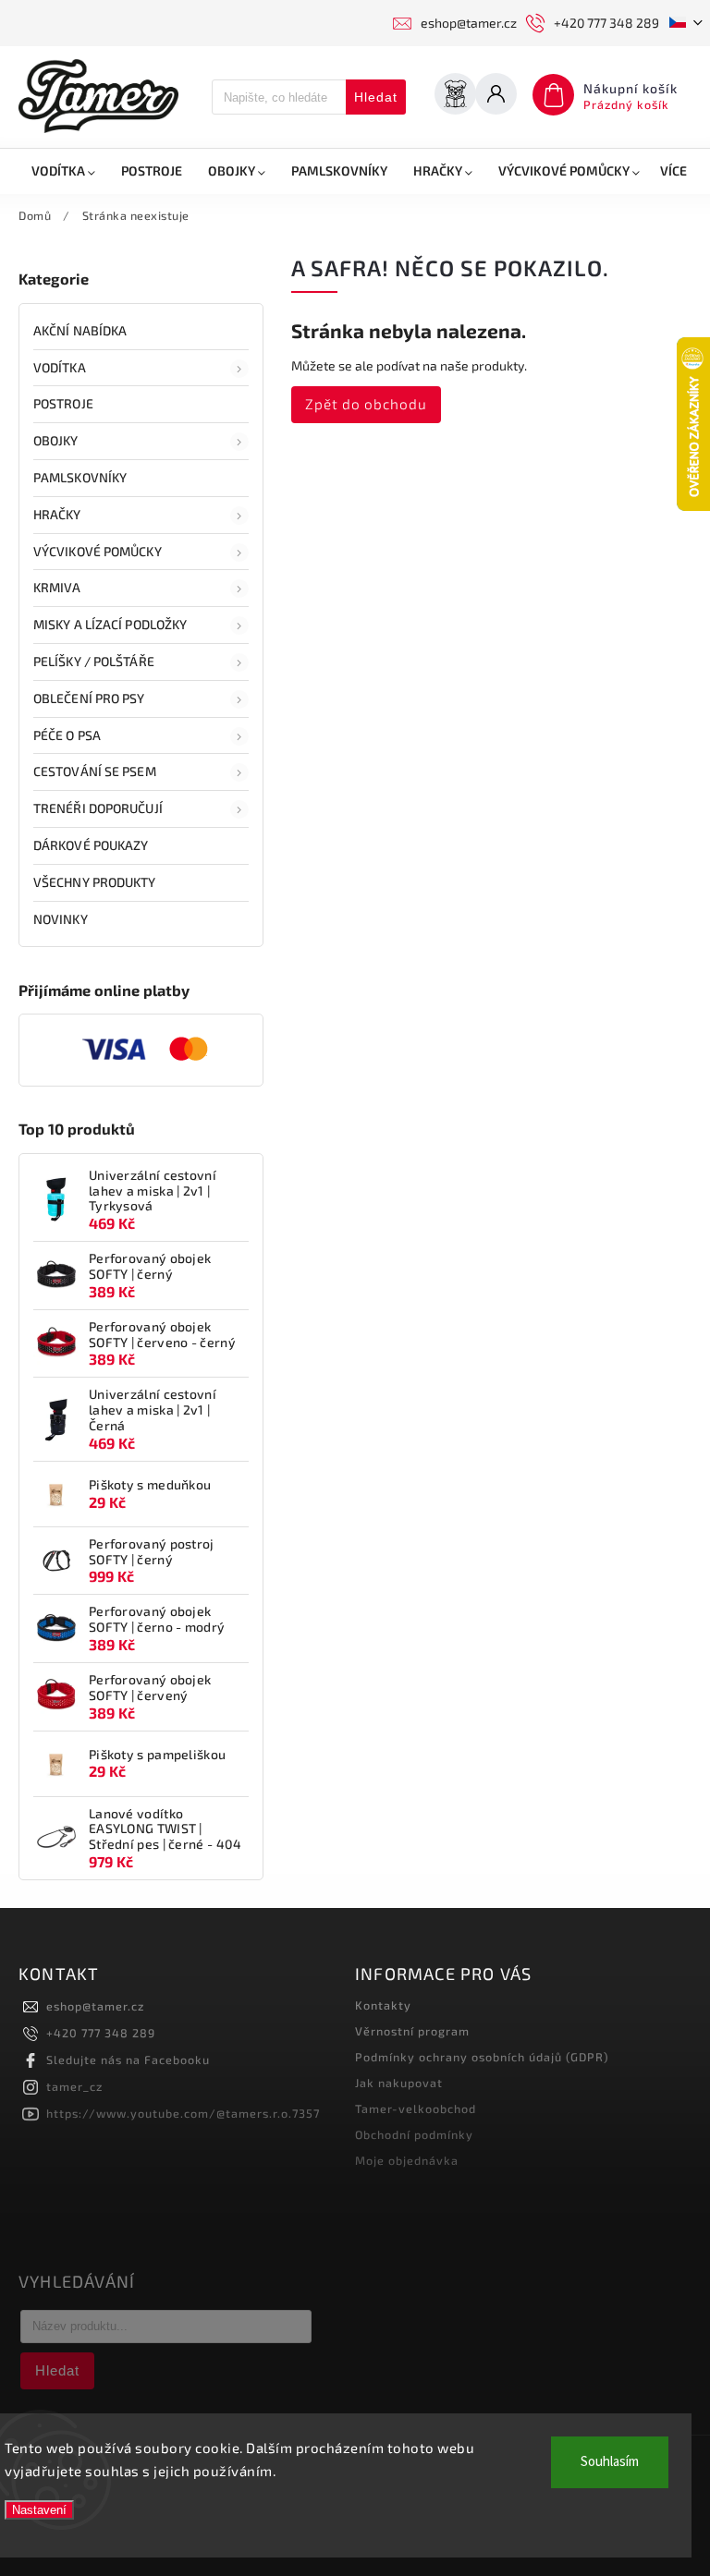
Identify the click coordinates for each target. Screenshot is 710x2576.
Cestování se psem (95, 771)
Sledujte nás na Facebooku (128, 2060)
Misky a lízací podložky (110, 624)
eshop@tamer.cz (95, 2006)
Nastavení (39, 2510)
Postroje (63, 403)
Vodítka (60, 367)
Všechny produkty (95, 882)
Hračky (57, 514)
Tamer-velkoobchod (416, 2108)
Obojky (56, 440)
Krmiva (57, 587)
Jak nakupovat (399, 2083)
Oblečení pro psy (89, 698)
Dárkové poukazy (91, 845)
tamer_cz (74, 2086)
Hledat (376, 97)
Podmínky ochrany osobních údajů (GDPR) (482, 2057)
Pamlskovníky (80, 477)
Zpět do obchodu (366, 404)
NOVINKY (61, 919)
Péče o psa (67, 735)
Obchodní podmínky (414, 2134)
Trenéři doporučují (98, 808)
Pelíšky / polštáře (94, 661)
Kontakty (383, 2005)
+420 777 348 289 (101, 2033)
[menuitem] (63, 171)
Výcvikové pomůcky (98, 551)
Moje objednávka (407, 2160)
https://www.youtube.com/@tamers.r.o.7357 (183, 2113)
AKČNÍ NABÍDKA (80, 330)
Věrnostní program (412, 2031)
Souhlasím (610, 2462)
